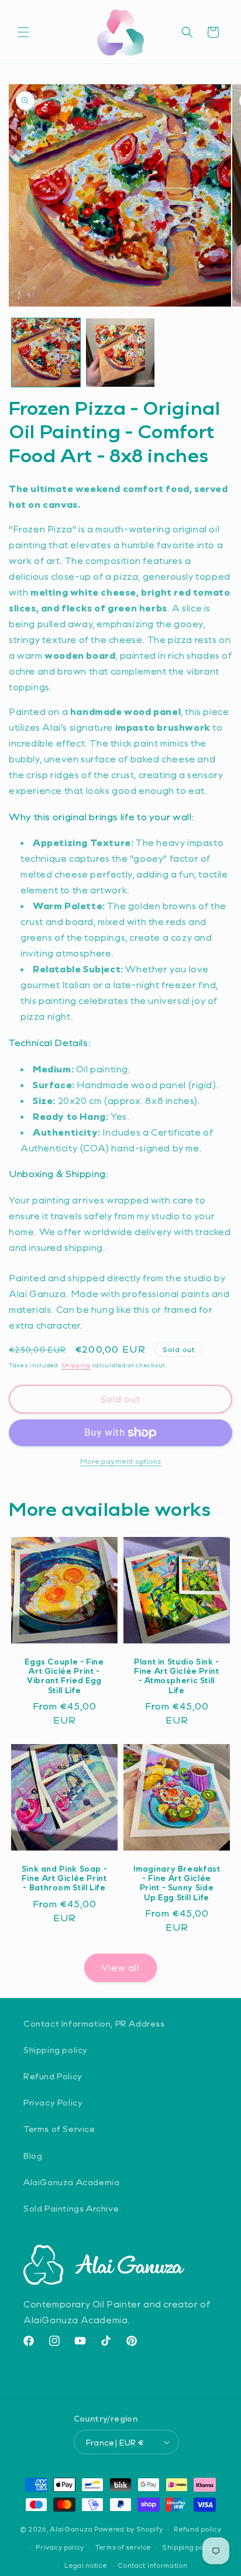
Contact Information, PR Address (94, 2023)
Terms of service (123, 2547)
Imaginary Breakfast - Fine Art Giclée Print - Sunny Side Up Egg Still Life (177, 1883)
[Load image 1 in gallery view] (46, 352)
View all (120, 1968)
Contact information (152, 2565)
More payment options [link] (121, 1461)
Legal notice (85, 2565)
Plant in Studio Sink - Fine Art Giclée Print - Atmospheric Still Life (177, 1676)
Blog (33, 2156)
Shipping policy (56, 2050)
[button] (23, 32)
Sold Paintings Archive (71, 2208)
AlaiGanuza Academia (71, 2182)
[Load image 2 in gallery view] (120, 352)
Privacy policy (60, 2547)
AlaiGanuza (71, 2529)
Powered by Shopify (129, 2529)
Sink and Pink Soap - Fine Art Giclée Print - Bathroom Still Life (65, 1878)
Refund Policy (53, 2076)
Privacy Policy (53, 2102)
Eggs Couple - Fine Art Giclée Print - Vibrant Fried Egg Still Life (64, 1676)
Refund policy (197, 2529)
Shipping (76, 1365)
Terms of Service (59, 2129)
